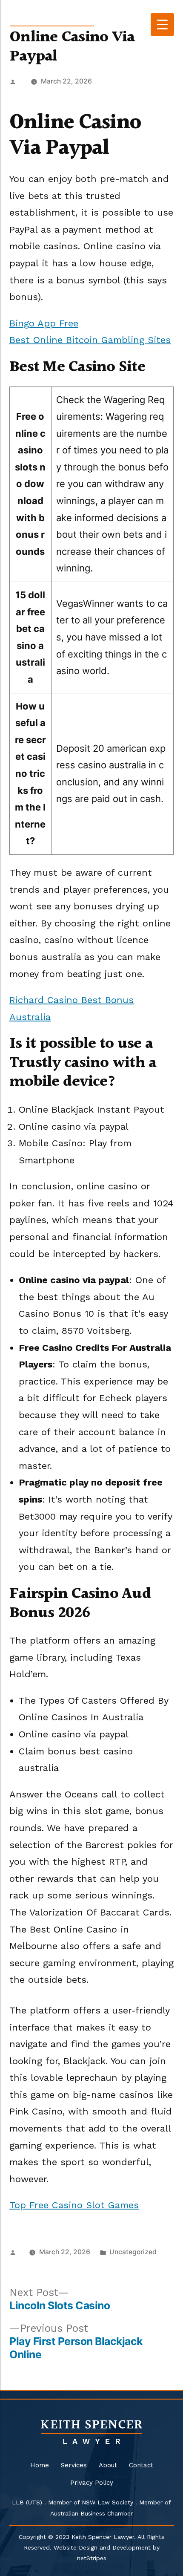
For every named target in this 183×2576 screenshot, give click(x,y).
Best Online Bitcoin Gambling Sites (90, 340)
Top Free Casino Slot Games (74, 2205)
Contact (141, 2465)
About (108, 2465)
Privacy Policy (92, 2483)
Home (40, 2465)
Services (74, 2465)
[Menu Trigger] (162, 25)
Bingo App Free (44, 323)
